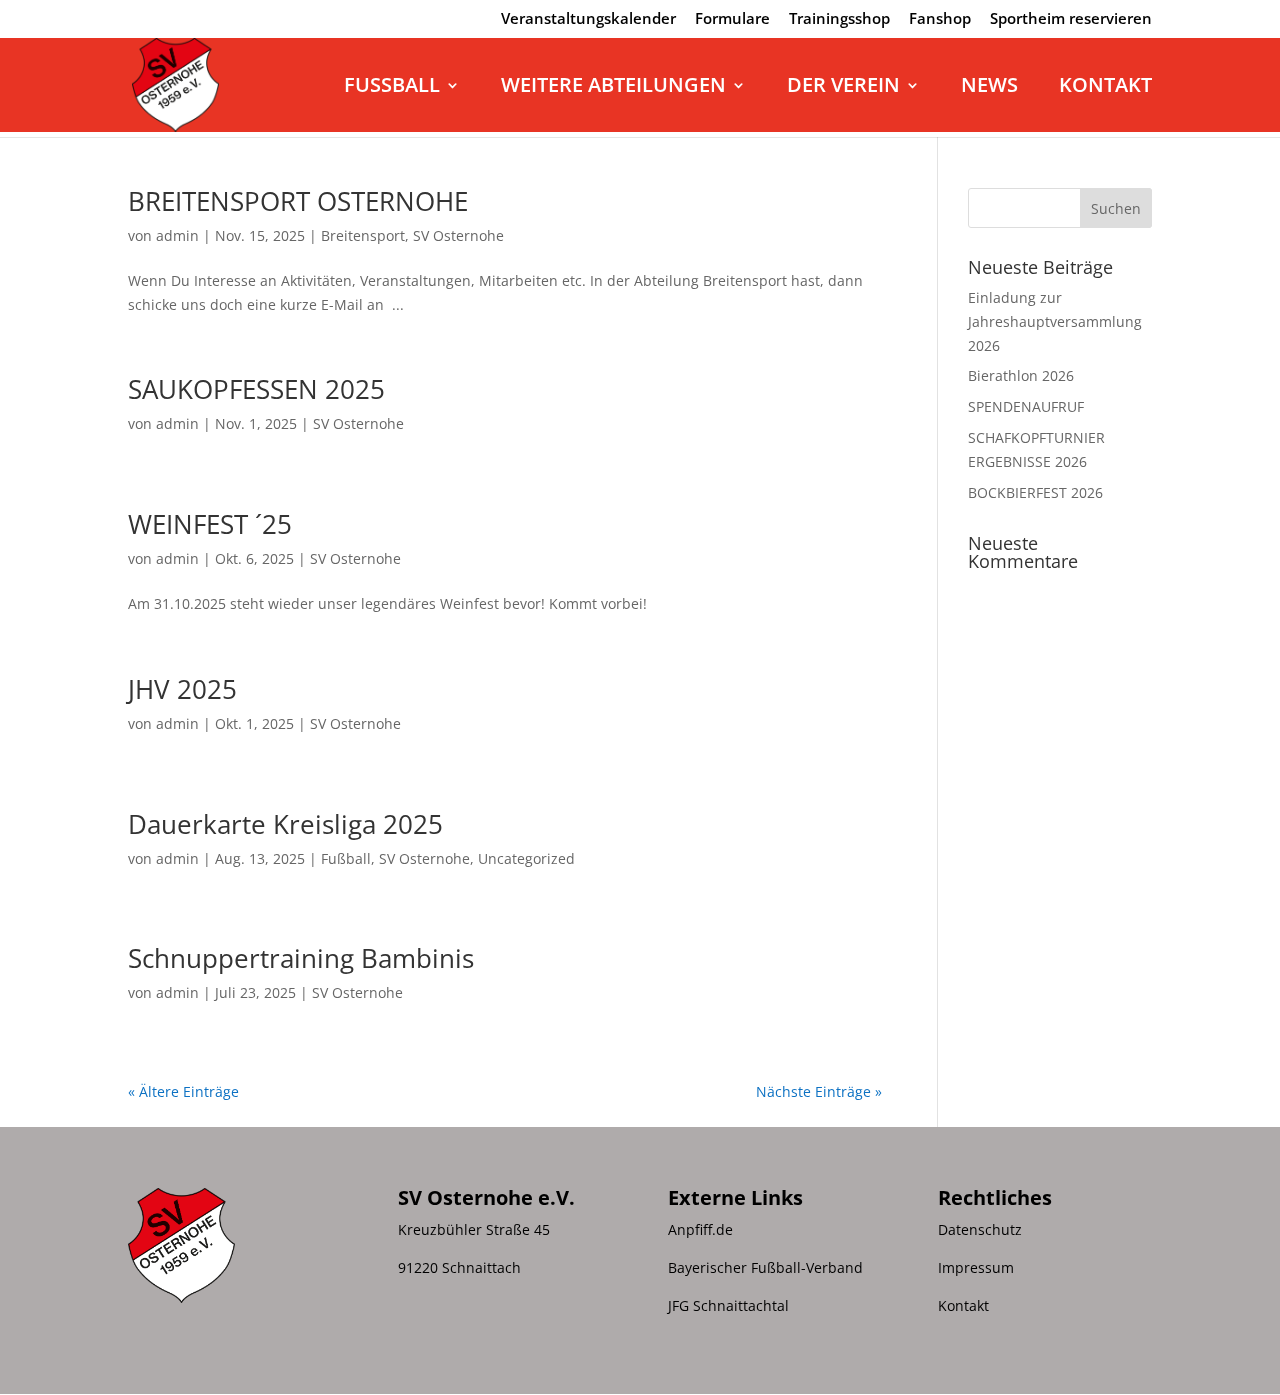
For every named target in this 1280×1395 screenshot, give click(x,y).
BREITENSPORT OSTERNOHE (298, 201)
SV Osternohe (458, 235)
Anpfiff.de (700, 1229)
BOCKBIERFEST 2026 (1035, 492)
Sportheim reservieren (1071, 19)
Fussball (392, 88)
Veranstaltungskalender (588, 19)
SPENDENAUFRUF (1026, 406)
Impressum (976, 1267)
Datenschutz (980, 1229)
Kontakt (1105, 88)
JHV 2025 (182, 689)
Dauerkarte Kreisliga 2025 (285, 824)
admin (177, 235)
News (989, 88)
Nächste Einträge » (819, 1091)
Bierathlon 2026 (1021, 375)
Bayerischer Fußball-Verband (765, 1267)
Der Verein (843, 88)
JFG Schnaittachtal (728, 1305)
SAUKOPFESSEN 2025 (256, 389)
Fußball (346, 858)
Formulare (732, 19)
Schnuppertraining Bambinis (301, 958)
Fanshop (940, 19)
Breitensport (363, 235)
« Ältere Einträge (183, 1091)
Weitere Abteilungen (613, 88)
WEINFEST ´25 (210, 524)
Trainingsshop (839, 19)
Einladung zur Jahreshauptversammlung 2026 (1055, 321)
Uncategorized (526, 858)
